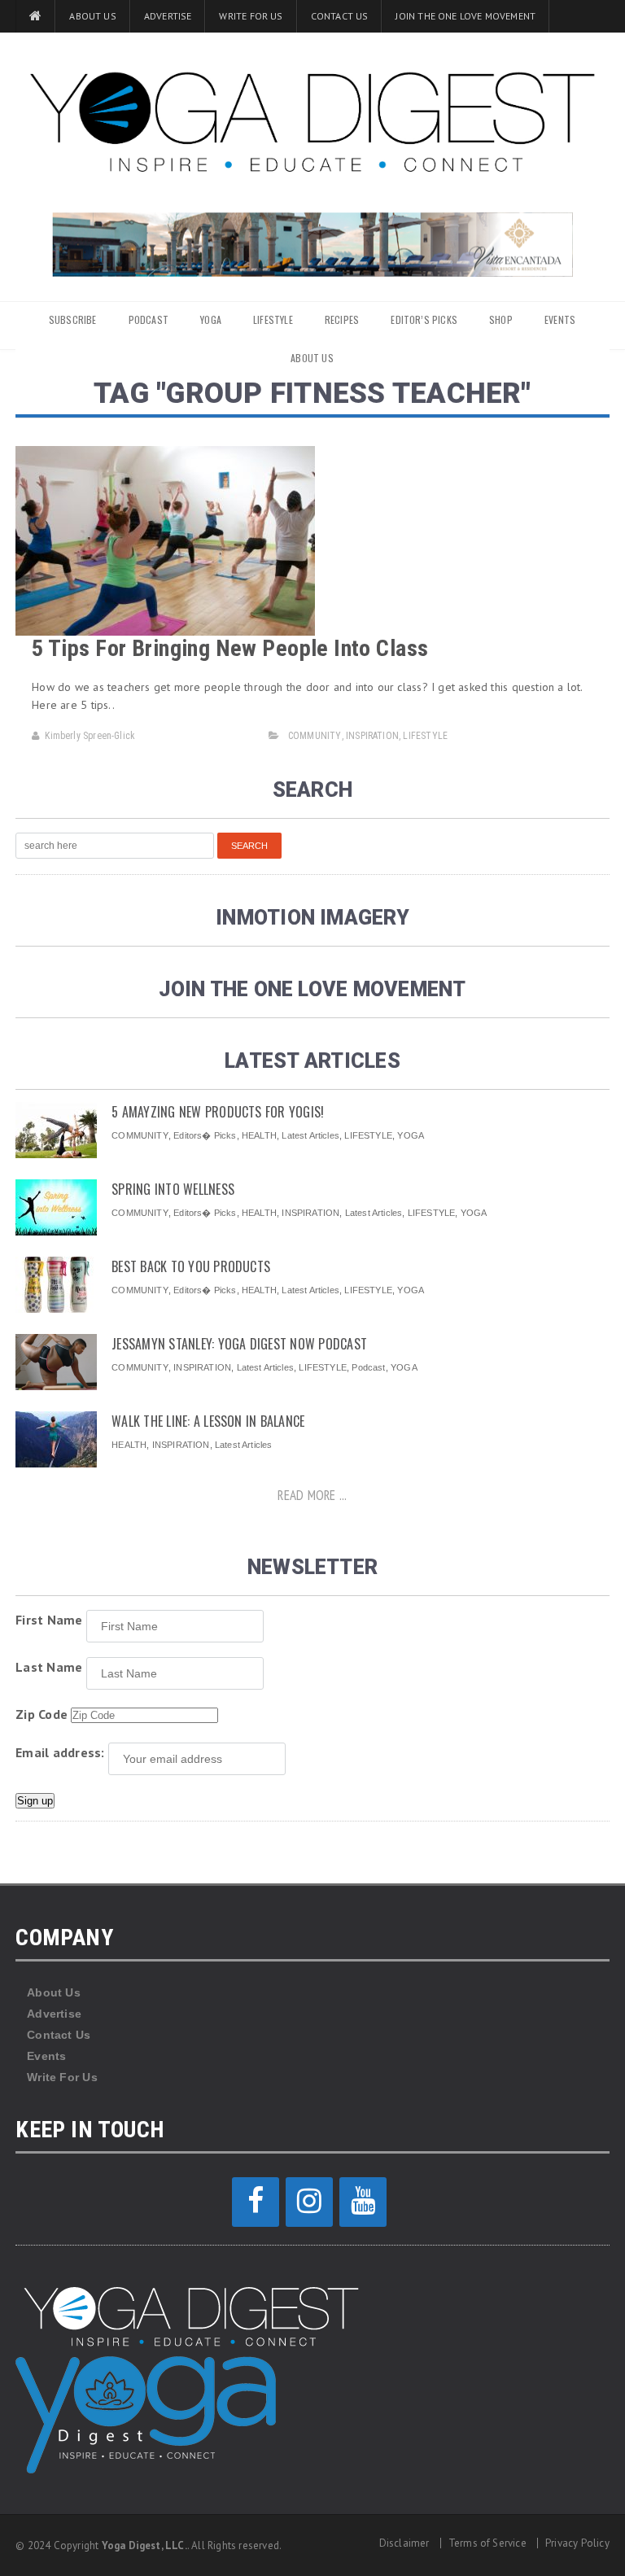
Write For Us (251, 16)
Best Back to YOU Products (191, 1266)
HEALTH (259, 1135)
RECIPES (342, 319)
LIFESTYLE (273, 319)
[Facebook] (256, 2202)
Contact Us (340, 16)
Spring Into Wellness (173, 1189)
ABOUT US (312, 358)
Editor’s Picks (424, 319)
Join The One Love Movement (465, 16)
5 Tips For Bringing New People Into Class (230, 648)
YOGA (211, 319)
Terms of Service (487, 2543)
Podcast (368, 1367)
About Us (92, 16)
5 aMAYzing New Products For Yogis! (218, 1112)
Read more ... (312, 1495)
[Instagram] (309, 2202)
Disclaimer (404, 2543)
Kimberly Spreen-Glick (90, 736)
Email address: (60, 1752)
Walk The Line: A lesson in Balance (208, 1421)
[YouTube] (363, 2202)
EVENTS (560, 319)
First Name (49, 1620)
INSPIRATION (372, 736)
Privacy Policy (577, 2543)
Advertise (168, 16)
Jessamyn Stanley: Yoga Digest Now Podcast (239, 1344)
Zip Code (42, 1714)
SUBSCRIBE (73, 319)
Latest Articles (310, 1135)
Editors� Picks (205, 1135)
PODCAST (149, 319)
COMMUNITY (315, 736)
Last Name (49, 1667)
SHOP (501, 319)
